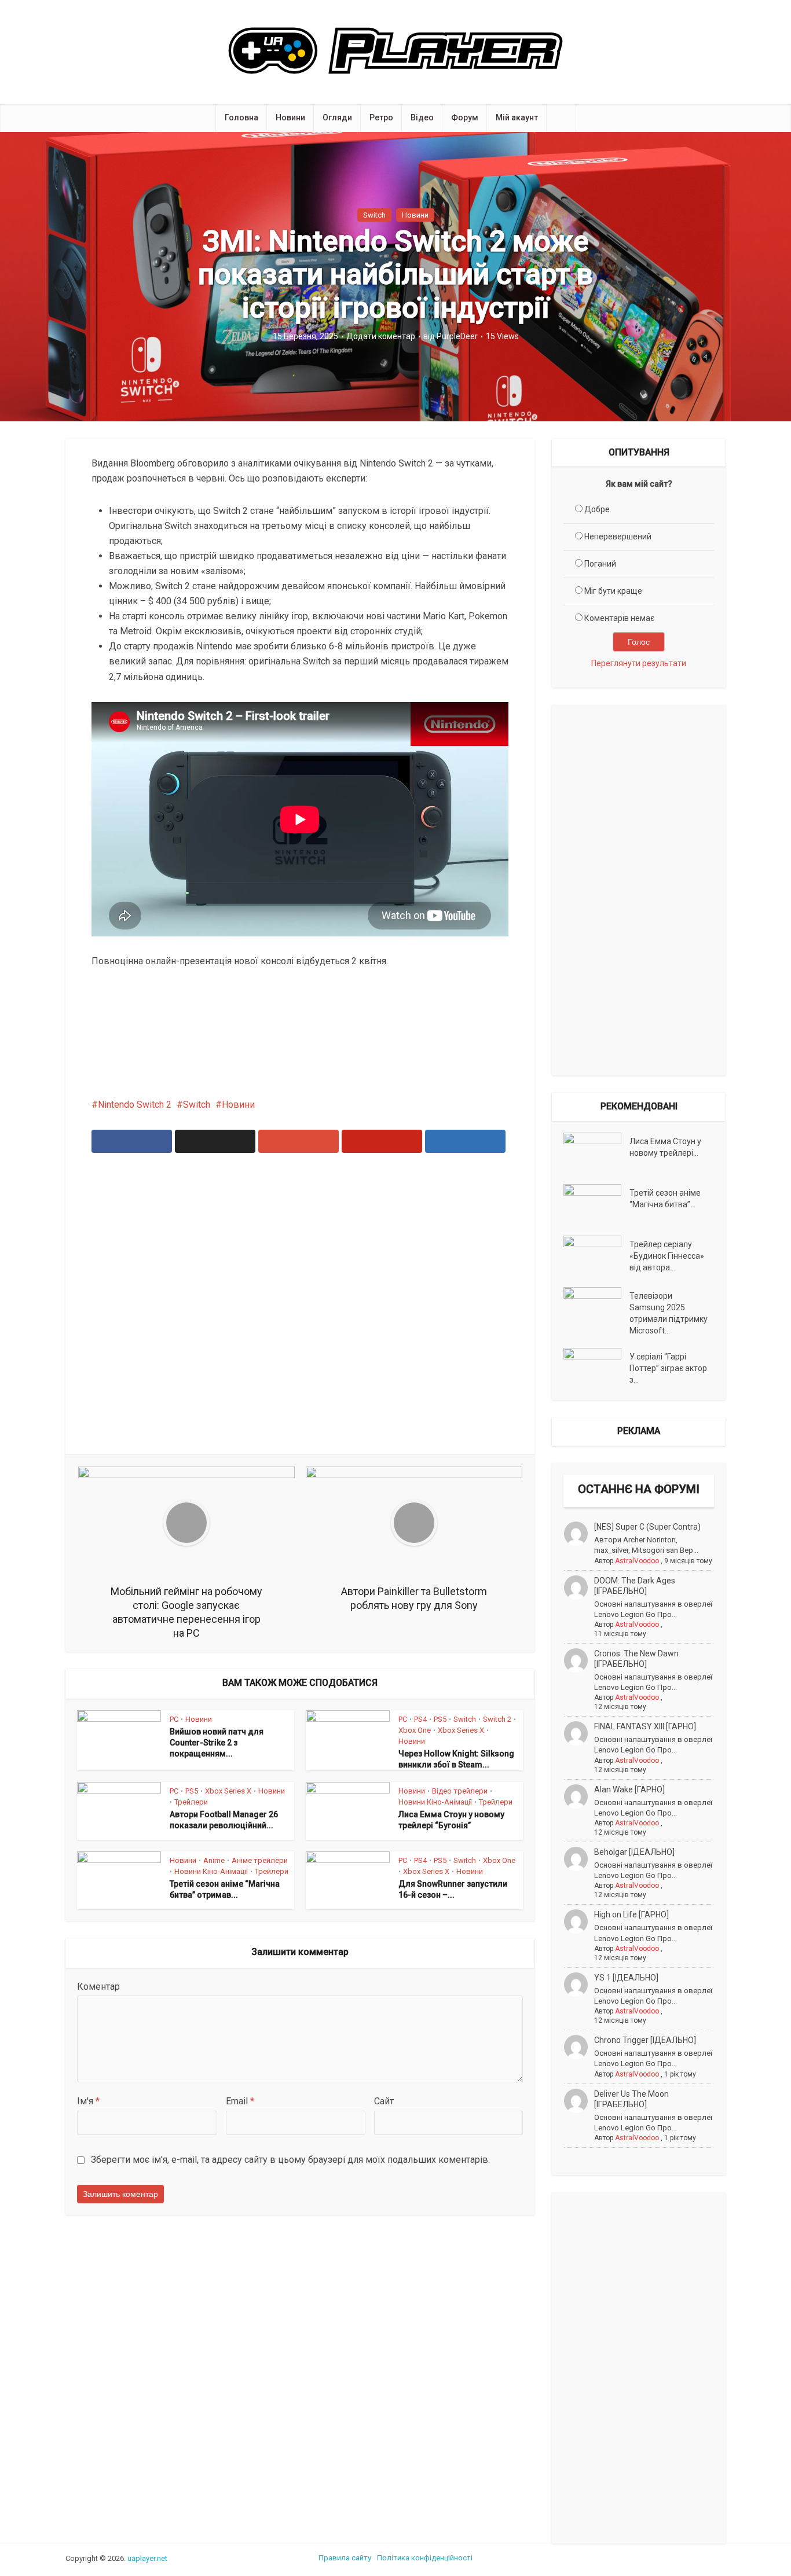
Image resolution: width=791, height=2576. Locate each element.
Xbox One (415, 1730)
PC (174, 1719)
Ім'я (88, 2101)
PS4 (420, 1719)
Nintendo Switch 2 (135, 1105)
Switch (374, 215)
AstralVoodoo (637, 1561)
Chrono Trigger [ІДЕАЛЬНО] (645, 2040)
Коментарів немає (619, 618)
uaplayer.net (147, 2558)
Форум (465, 117)
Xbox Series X (461, 1730)
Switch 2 (497, 1719)
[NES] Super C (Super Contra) (647, 1527)
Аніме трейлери (260, 1860)
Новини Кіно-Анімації (435, 1802)
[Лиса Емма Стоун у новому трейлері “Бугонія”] (596, 1153)
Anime (214, 1860)
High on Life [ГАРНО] (631, 1914)
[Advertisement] (300, 1311)
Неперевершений (618, 536)
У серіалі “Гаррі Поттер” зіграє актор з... (668, 1368)
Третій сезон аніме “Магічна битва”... (665, 1199)
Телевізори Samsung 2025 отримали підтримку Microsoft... (669, 1313)
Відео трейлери (460, 1791)
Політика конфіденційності (425, 2558)
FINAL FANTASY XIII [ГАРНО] (645, 1726)
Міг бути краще (613, 591)
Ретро (381, 117)
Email (240, 2101)
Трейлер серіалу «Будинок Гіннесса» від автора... (667, 1256)
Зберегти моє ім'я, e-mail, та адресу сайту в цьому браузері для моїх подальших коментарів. (290, 2160)
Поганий (600, 564)
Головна (241, 117)
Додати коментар (381, 336)
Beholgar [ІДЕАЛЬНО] (634, 1852)
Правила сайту (345, 2558)
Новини (290, 117)
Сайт (384, 2101)
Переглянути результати (639, 663)
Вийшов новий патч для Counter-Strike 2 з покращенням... (217, 1743)
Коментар (98, 1987)
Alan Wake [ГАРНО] (629, 1789)
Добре (597, 509)
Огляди (337, 117)
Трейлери (191, 1802)
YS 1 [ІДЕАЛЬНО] (626, 1978)
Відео (422, 117)
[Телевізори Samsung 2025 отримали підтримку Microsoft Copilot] (596, 1307)
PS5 (440, 1719)
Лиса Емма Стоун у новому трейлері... (665, 1147)
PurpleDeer (457, 336)
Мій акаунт (517, 117)
